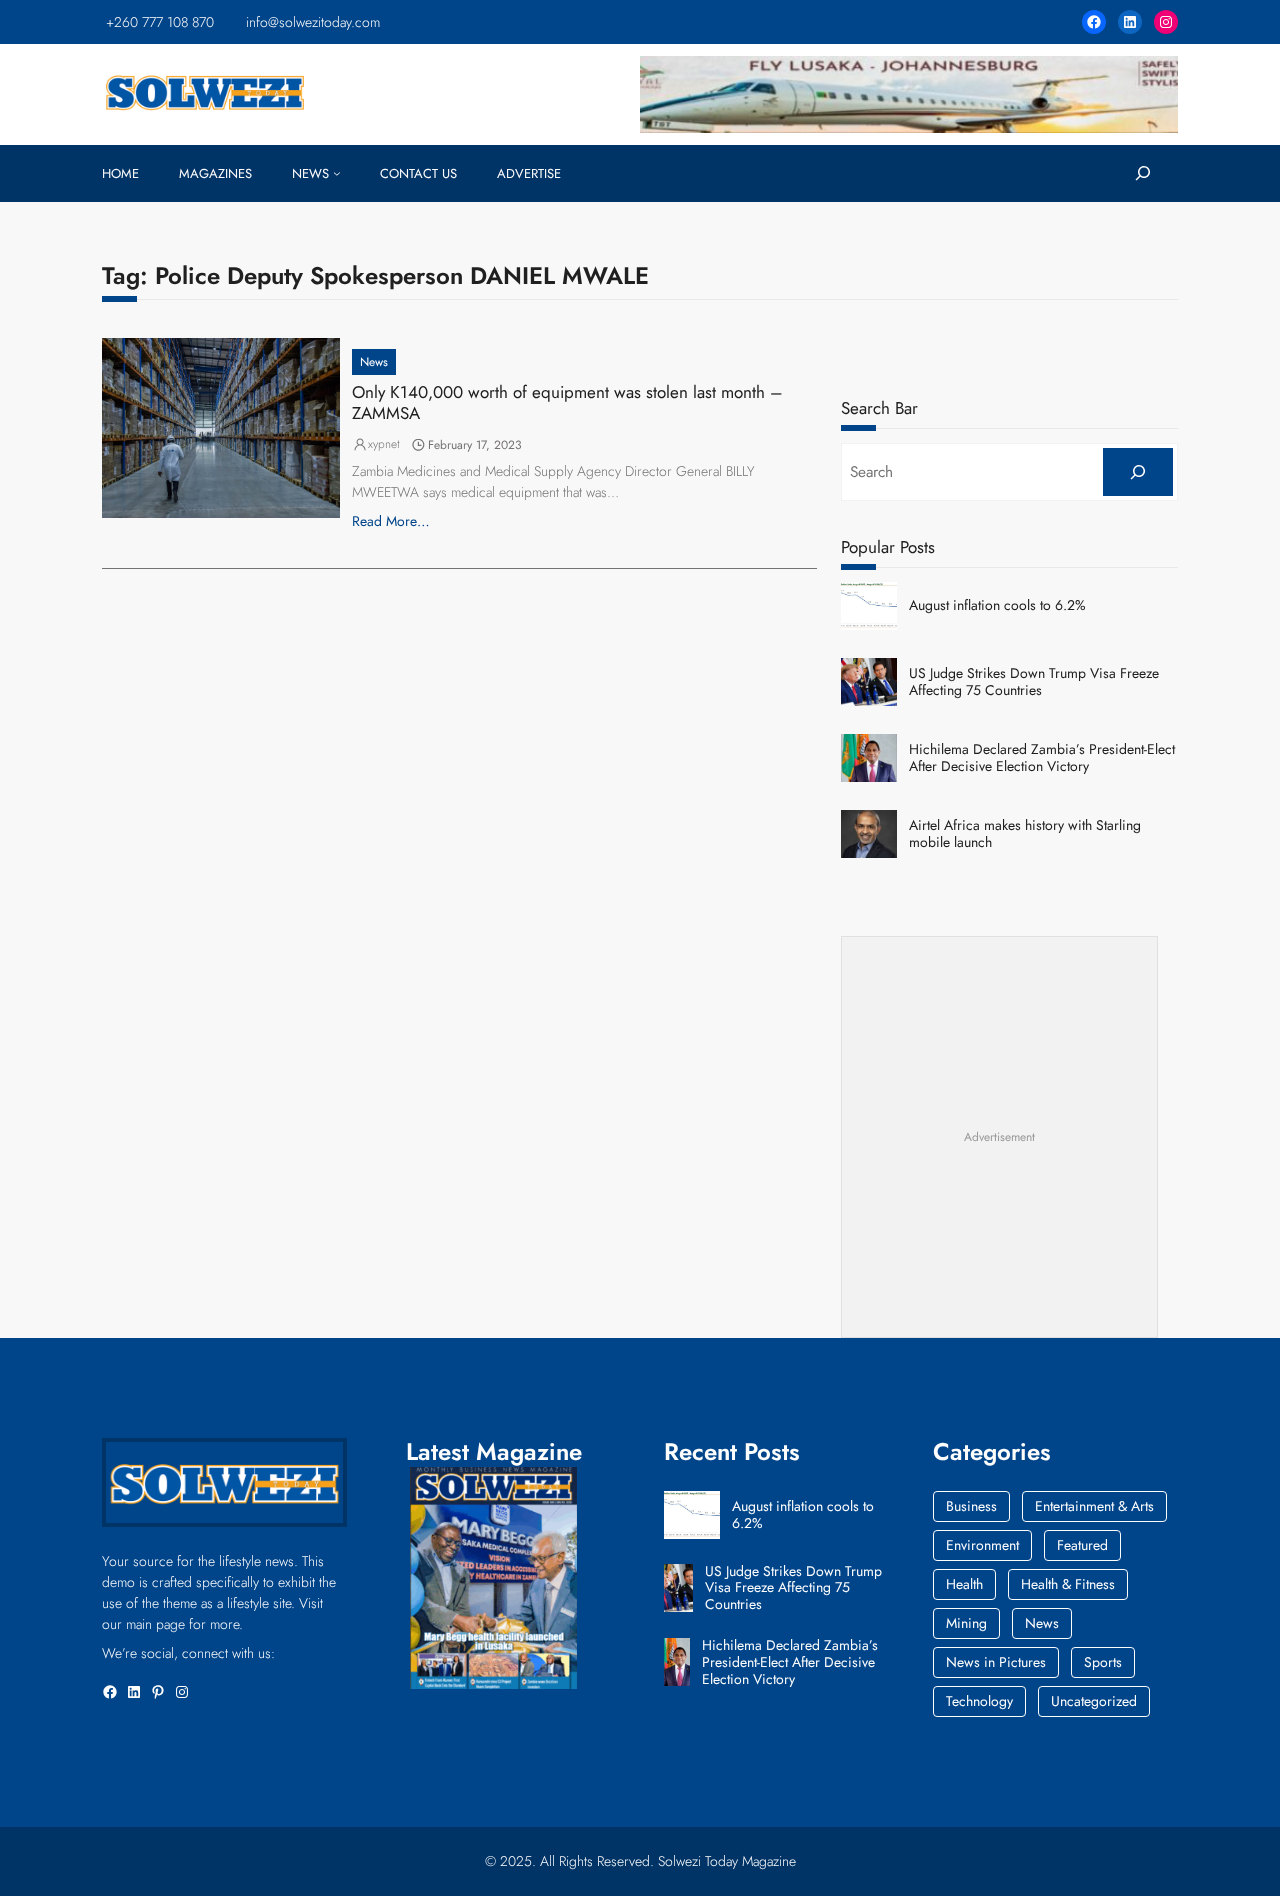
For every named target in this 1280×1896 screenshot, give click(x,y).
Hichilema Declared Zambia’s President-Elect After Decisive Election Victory (1042, 758)
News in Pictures (996, 1662)
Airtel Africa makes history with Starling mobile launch (1025, 834)
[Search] (1137, 472)
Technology (979, 1701)
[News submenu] (337, 173)
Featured (1082, 1545)
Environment (982, 1545)
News (374, 362)
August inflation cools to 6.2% (997, 605)
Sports (1103, 1662)
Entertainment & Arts (1094, 1506)
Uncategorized (1094, 1701)
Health (964, 1584)
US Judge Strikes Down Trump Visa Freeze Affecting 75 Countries (1034, 682)
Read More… (391, 521)
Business (971, 1506)
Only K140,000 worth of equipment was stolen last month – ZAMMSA (567, 402)
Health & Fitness (1068, 1584)
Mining (966, 1623)
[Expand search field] (1142, 173)
